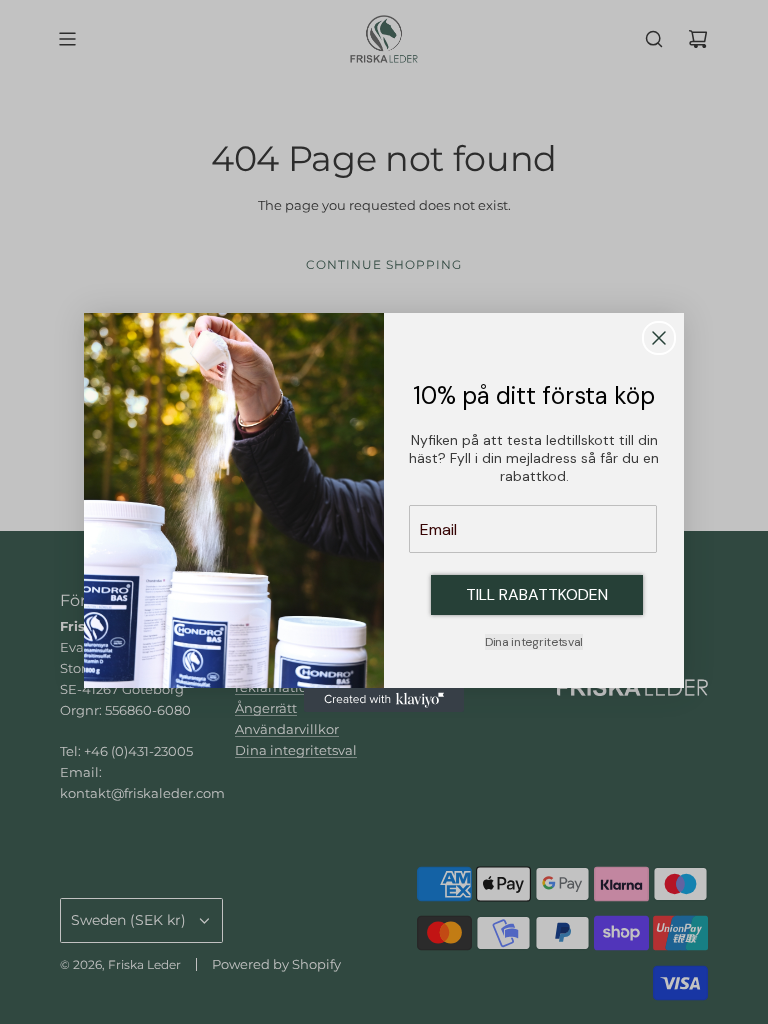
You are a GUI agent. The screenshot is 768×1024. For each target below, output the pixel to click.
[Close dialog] (659, 338)
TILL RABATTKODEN (537, 594)
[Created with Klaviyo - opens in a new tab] (384, 700)
